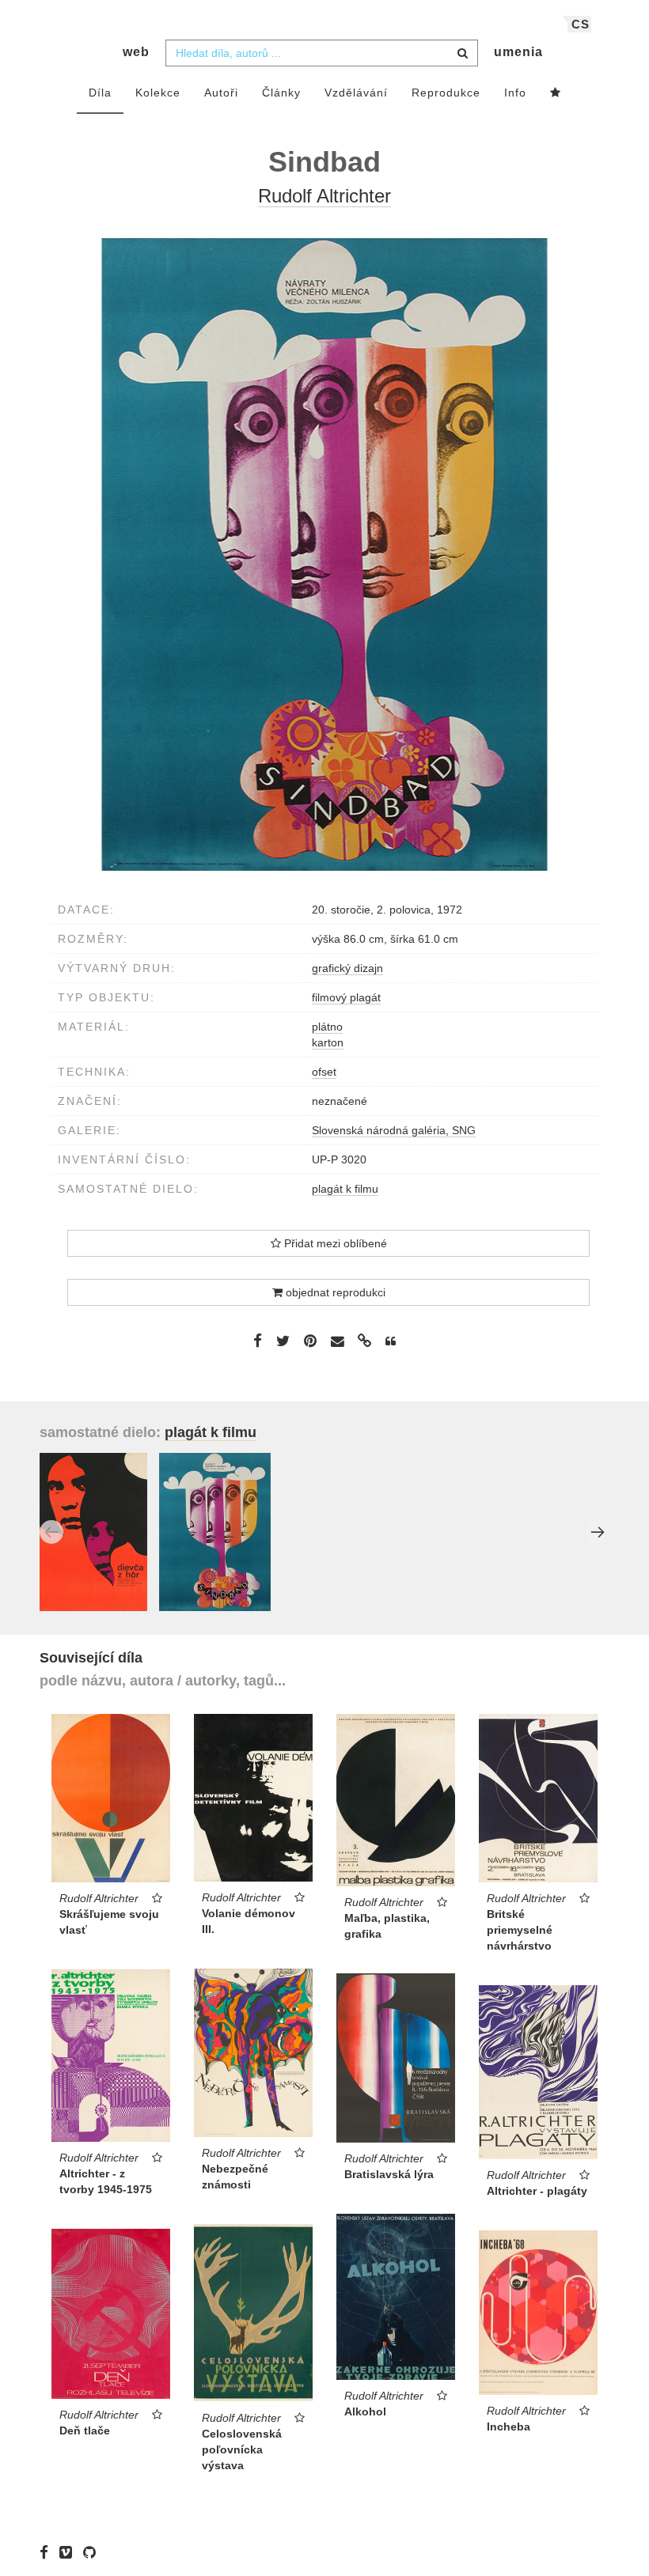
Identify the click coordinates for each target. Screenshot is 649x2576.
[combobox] (322, 53)
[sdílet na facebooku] (258, 1341)
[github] (93, 2552)
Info (515, 93)
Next (598, 1532)
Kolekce (158, 93)
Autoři (221, 93)
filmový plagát (346, 997)
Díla (100, 93)
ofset (324, 1072)
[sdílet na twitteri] (283, 1341)
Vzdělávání (356, 93)
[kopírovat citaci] (391, 1341)
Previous (51, 1532)
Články (281, 93)
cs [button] (581, 24)
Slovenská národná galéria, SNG (394, 1130)
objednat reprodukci (334, 1292)
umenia (518, 52)
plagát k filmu (345, 1189)
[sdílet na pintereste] (310, 1341)
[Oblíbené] (556, 93)
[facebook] (48, 2552)
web (136, 52)
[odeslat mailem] (337, 1342)
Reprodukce (446, 93)
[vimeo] (70, 2552)
